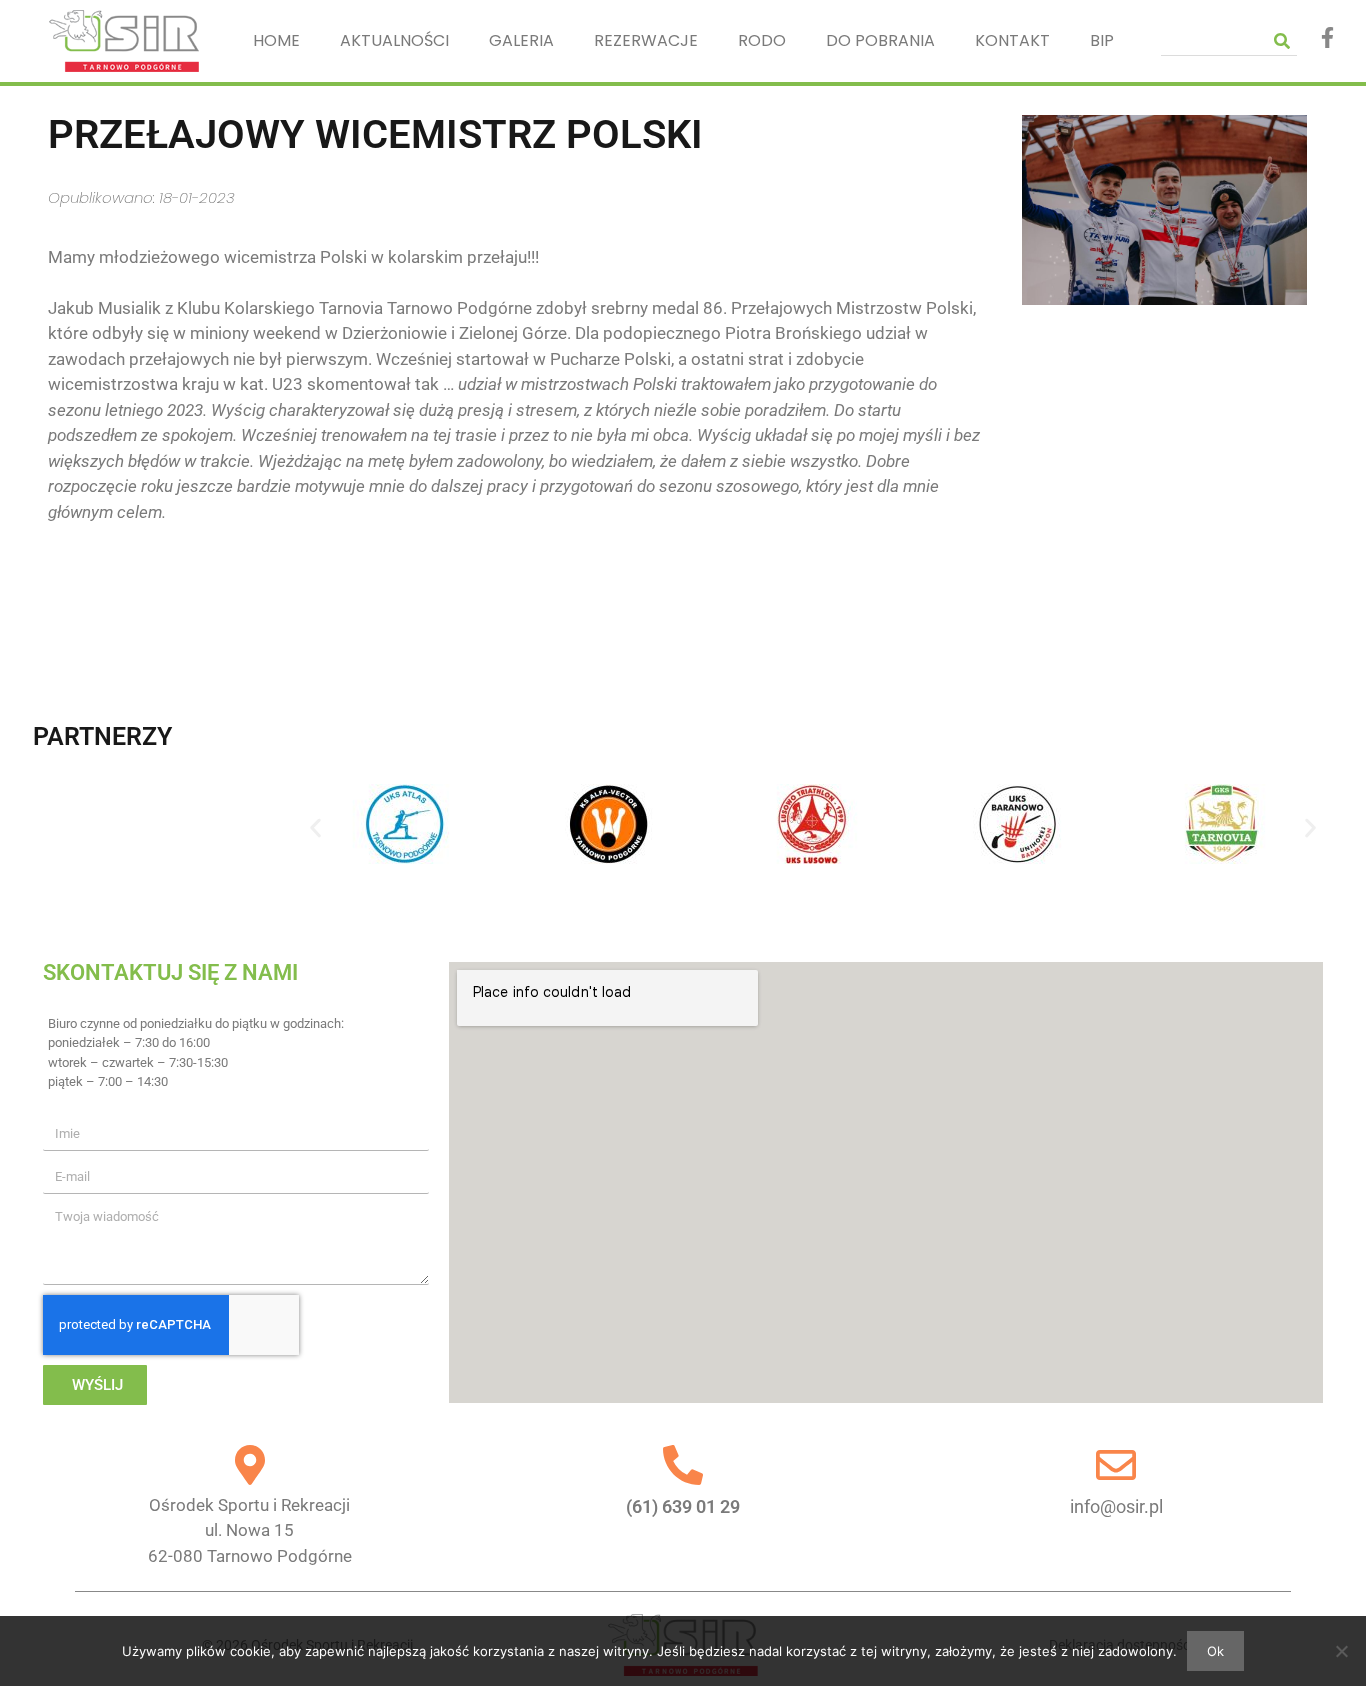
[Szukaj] (1282, 40)
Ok (1215, 1651)
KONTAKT (1012, 40)
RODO (762, 40)
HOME (276, 40)
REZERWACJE (646, 40)
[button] (315, 827)
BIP (1102, 40)
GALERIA (521, 40)
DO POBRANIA (880, 40)
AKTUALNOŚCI (394, 40)
